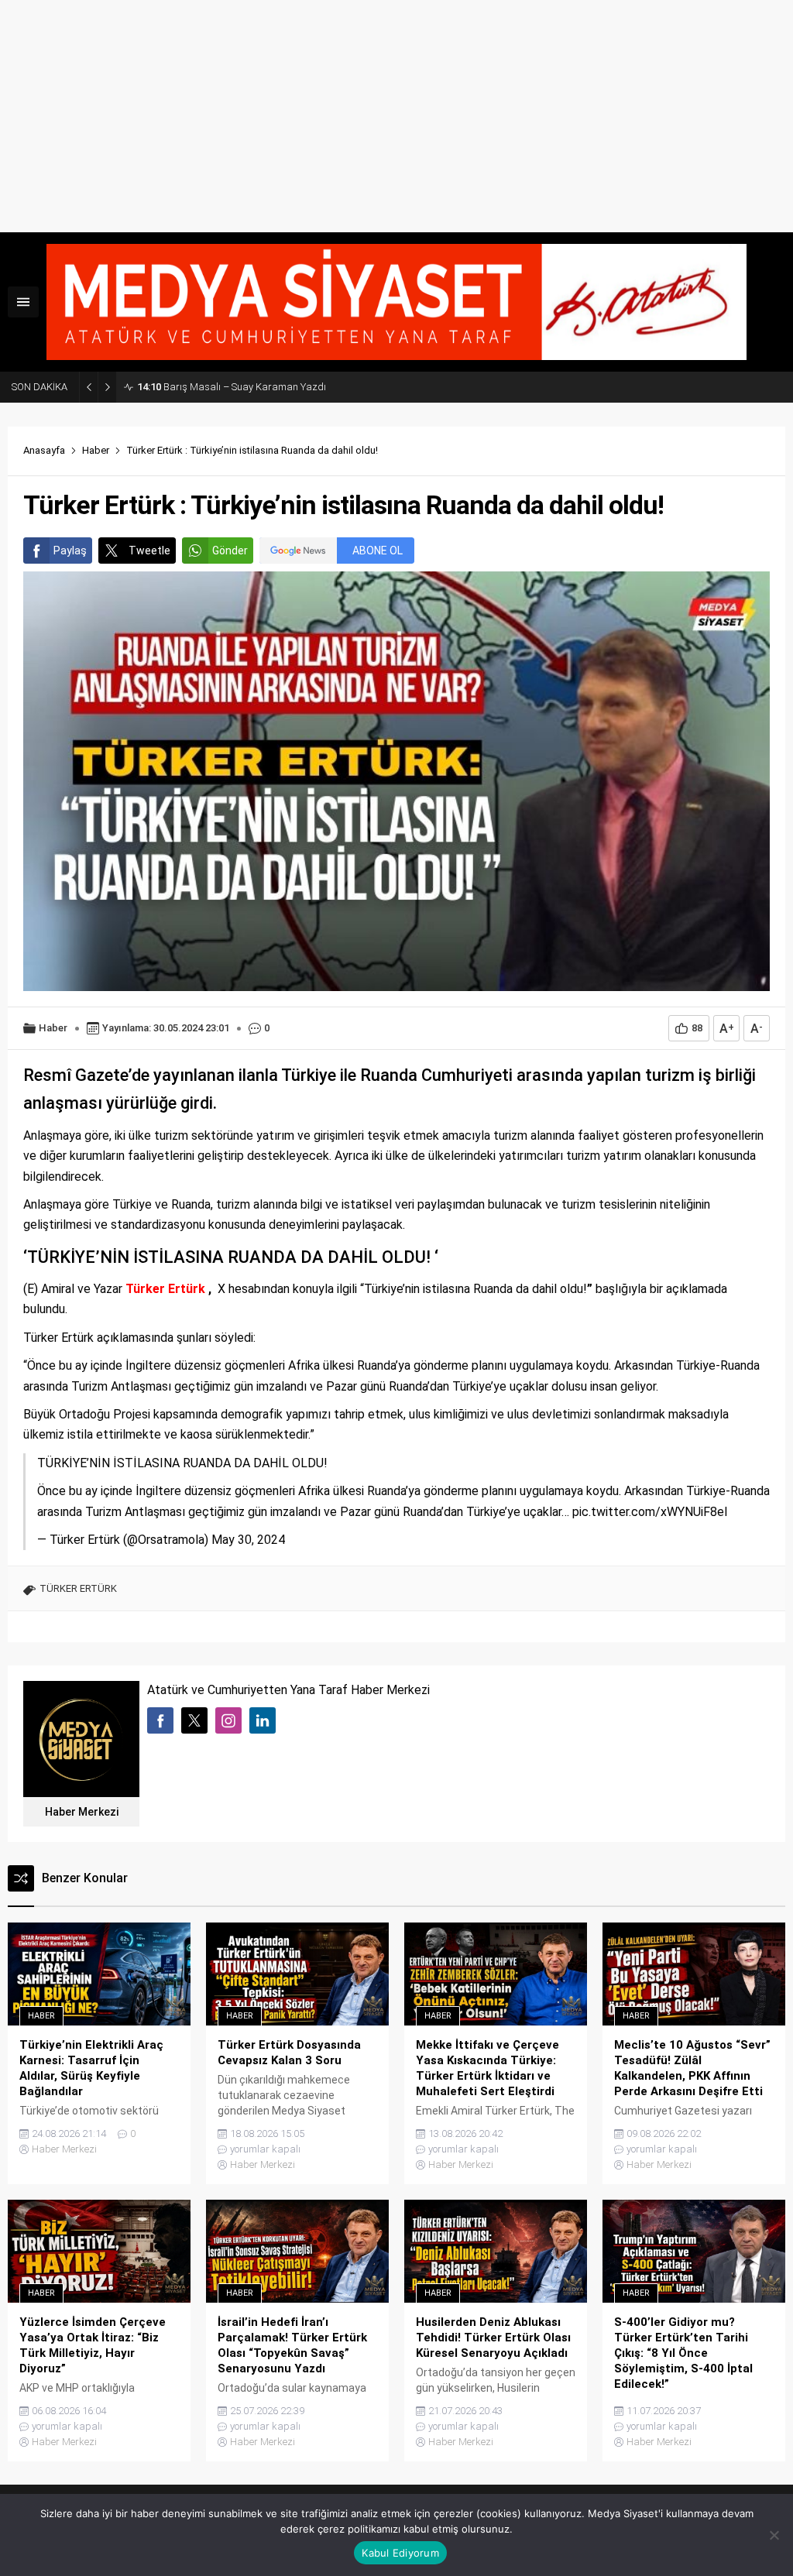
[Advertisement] (396, 116)
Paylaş (70, 551)
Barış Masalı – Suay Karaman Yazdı (232, 387)
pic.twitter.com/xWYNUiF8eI (650, 1512)
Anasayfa (44, 450)
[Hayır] (774, 2535)
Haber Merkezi (82, 1812)
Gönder (230, 551)
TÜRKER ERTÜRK (78, 1588)
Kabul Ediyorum (400, 2553)
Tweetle (149, 551)
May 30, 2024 (248, 1540)
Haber (96, 450)
